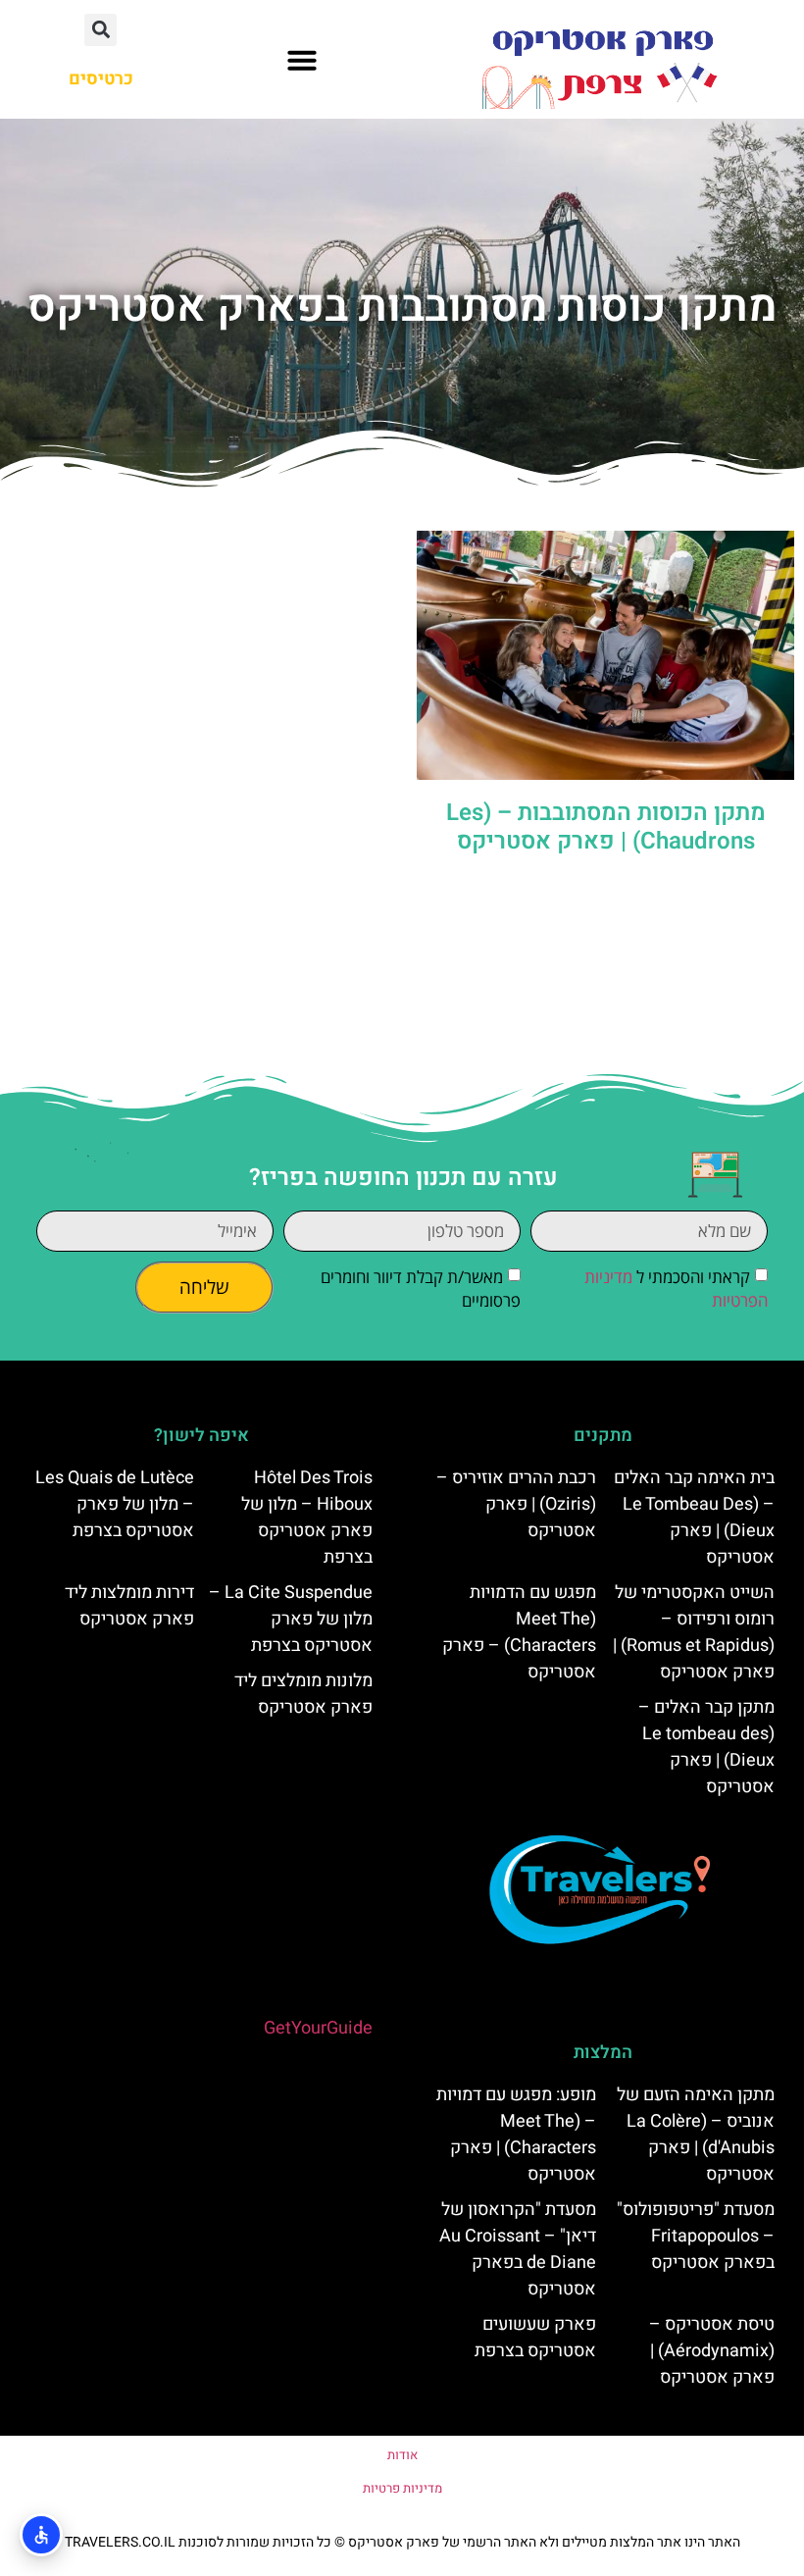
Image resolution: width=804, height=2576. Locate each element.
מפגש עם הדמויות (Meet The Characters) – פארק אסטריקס (519, 1632)
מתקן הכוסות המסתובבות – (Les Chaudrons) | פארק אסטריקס (606, 827)
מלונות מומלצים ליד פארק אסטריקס (303, 1694)
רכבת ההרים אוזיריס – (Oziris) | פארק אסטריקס (516, 1504)
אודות (402, 2455)
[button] (302, 60)
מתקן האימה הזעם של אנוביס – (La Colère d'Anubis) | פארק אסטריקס (696, 2135)
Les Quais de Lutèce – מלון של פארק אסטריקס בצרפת (115, 1504)
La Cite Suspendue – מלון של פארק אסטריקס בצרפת (291, 1619)
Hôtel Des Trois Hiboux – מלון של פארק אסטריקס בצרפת (307, 1518)
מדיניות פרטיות (402, 2488)
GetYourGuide (318, 2028)
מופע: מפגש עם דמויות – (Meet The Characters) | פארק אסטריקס (516, 2135)
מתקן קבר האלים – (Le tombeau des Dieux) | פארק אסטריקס (706, 1747)
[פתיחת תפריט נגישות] (41, 2535)
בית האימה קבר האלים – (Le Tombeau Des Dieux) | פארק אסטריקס (694, 1518)
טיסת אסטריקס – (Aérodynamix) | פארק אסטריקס (712, 2351)
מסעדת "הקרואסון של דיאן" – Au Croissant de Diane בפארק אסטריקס (518, 2249)
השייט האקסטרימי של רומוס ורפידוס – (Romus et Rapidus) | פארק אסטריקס (694, 1632)
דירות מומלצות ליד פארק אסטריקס (129, 1606)
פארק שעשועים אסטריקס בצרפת (535, 2338)
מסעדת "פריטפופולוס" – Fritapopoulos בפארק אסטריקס (696, 2236)
